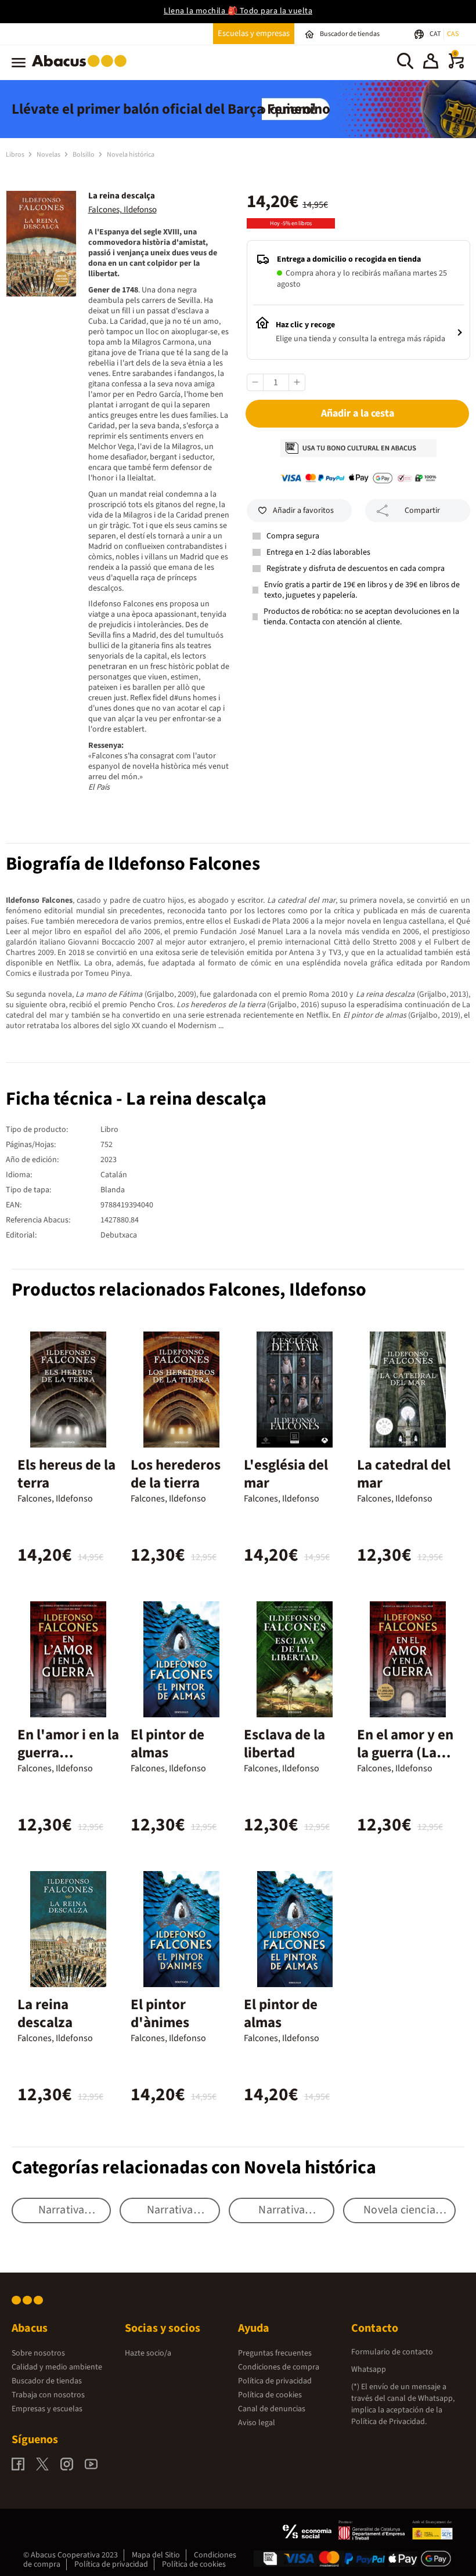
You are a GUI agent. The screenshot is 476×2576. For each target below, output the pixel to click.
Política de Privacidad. (389, 2422)
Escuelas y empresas (254, 33)
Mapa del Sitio (156, 2555)
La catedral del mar (404, 1474)
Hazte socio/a (148, 2353)
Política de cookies (270, 2395)
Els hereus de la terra (66, 1474)
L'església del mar (286, 1474)
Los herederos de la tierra (176, 1474)
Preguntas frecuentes (275, 2353)
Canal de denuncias (272, 2409)
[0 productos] (456, 66)
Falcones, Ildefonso (122, 210)
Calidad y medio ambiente (57, 2367)
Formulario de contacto (392, 2352)
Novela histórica (131, 155)
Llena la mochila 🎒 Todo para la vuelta (238, 11)
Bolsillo (84, 155)
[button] (431, 63)
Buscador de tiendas (47, 2381)
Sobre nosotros (38, 2353)
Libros (16, 155)
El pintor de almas (167, 1744)
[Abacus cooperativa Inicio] (82, 69)
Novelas (49, 155)
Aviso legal (257, 2423)
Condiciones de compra (279, 2367)
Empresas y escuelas (47, 2409)
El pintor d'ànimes (160, 2014)
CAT (436, 34)
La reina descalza (45, 2014)
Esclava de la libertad (284, 1744)
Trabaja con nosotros (48, 2395)
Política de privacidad (275, 2381)
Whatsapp (369, 2369)
